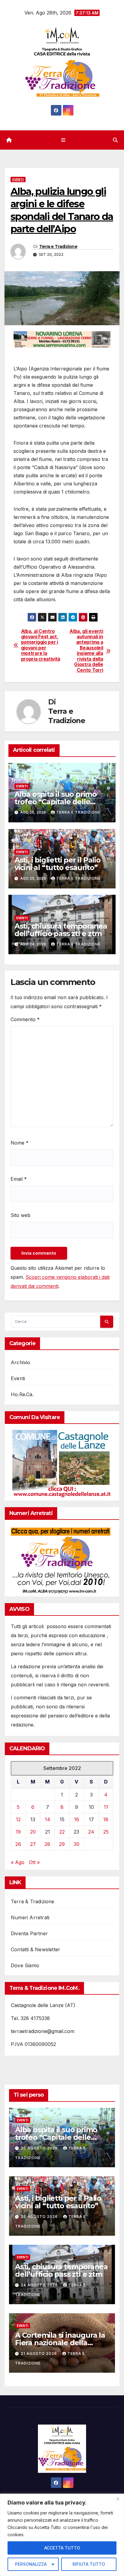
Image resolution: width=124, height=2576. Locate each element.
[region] (62, 2535)
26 (18, 1844)
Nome (20, 1143)
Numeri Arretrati (30, 1917)
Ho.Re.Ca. (22, 1394)
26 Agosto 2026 (40, 2148)
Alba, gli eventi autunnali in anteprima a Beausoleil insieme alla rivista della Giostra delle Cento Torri (86, 651)
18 (106, 1819)
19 (18, 1832)
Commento (25, 1019)
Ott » (34, 1862)
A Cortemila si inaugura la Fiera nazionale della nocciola (60, 2343)
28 (47, 1844)
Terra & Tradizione (33, 1901)
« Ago (18, 1862)
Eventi (18, 179)
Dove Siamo (25, 1965)
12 (18, 1819)
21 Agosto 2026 (39, 2354)
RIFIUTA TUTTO (89, 2564)
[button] (115, 140)
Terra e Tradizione (58, 246)
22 (62, 1832)
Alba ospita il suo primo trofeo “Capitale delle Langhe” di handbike (56, 802)
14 (48, 1819)
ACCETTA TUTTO (62, 2548)
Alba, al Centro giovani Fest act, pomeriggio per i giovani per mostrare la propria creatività (41, 645)
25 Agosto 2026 (40, 2217)
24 (91, 1832)
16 (77, 1819)
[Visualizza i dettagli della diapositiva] (62, 339)
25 (106, 1832)
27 (33, 1844)
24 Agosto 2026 (40, 2285)
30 (77, 1844)
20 (33, 1832)
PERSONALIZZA (31, 2564)
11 (106, 1807)
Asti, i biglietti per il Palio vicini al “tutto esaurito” (57, 864)
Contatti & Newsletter (36, 1949)
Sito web (20, 1215)
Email (19, 1179)
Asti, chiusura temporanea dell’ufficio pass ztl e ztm (61, 930)
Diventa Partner (29, 1933)
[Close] (118, 2499)
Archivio (21, 1362)
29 (62, 1844)
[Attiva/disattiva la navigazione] (63, 140)
